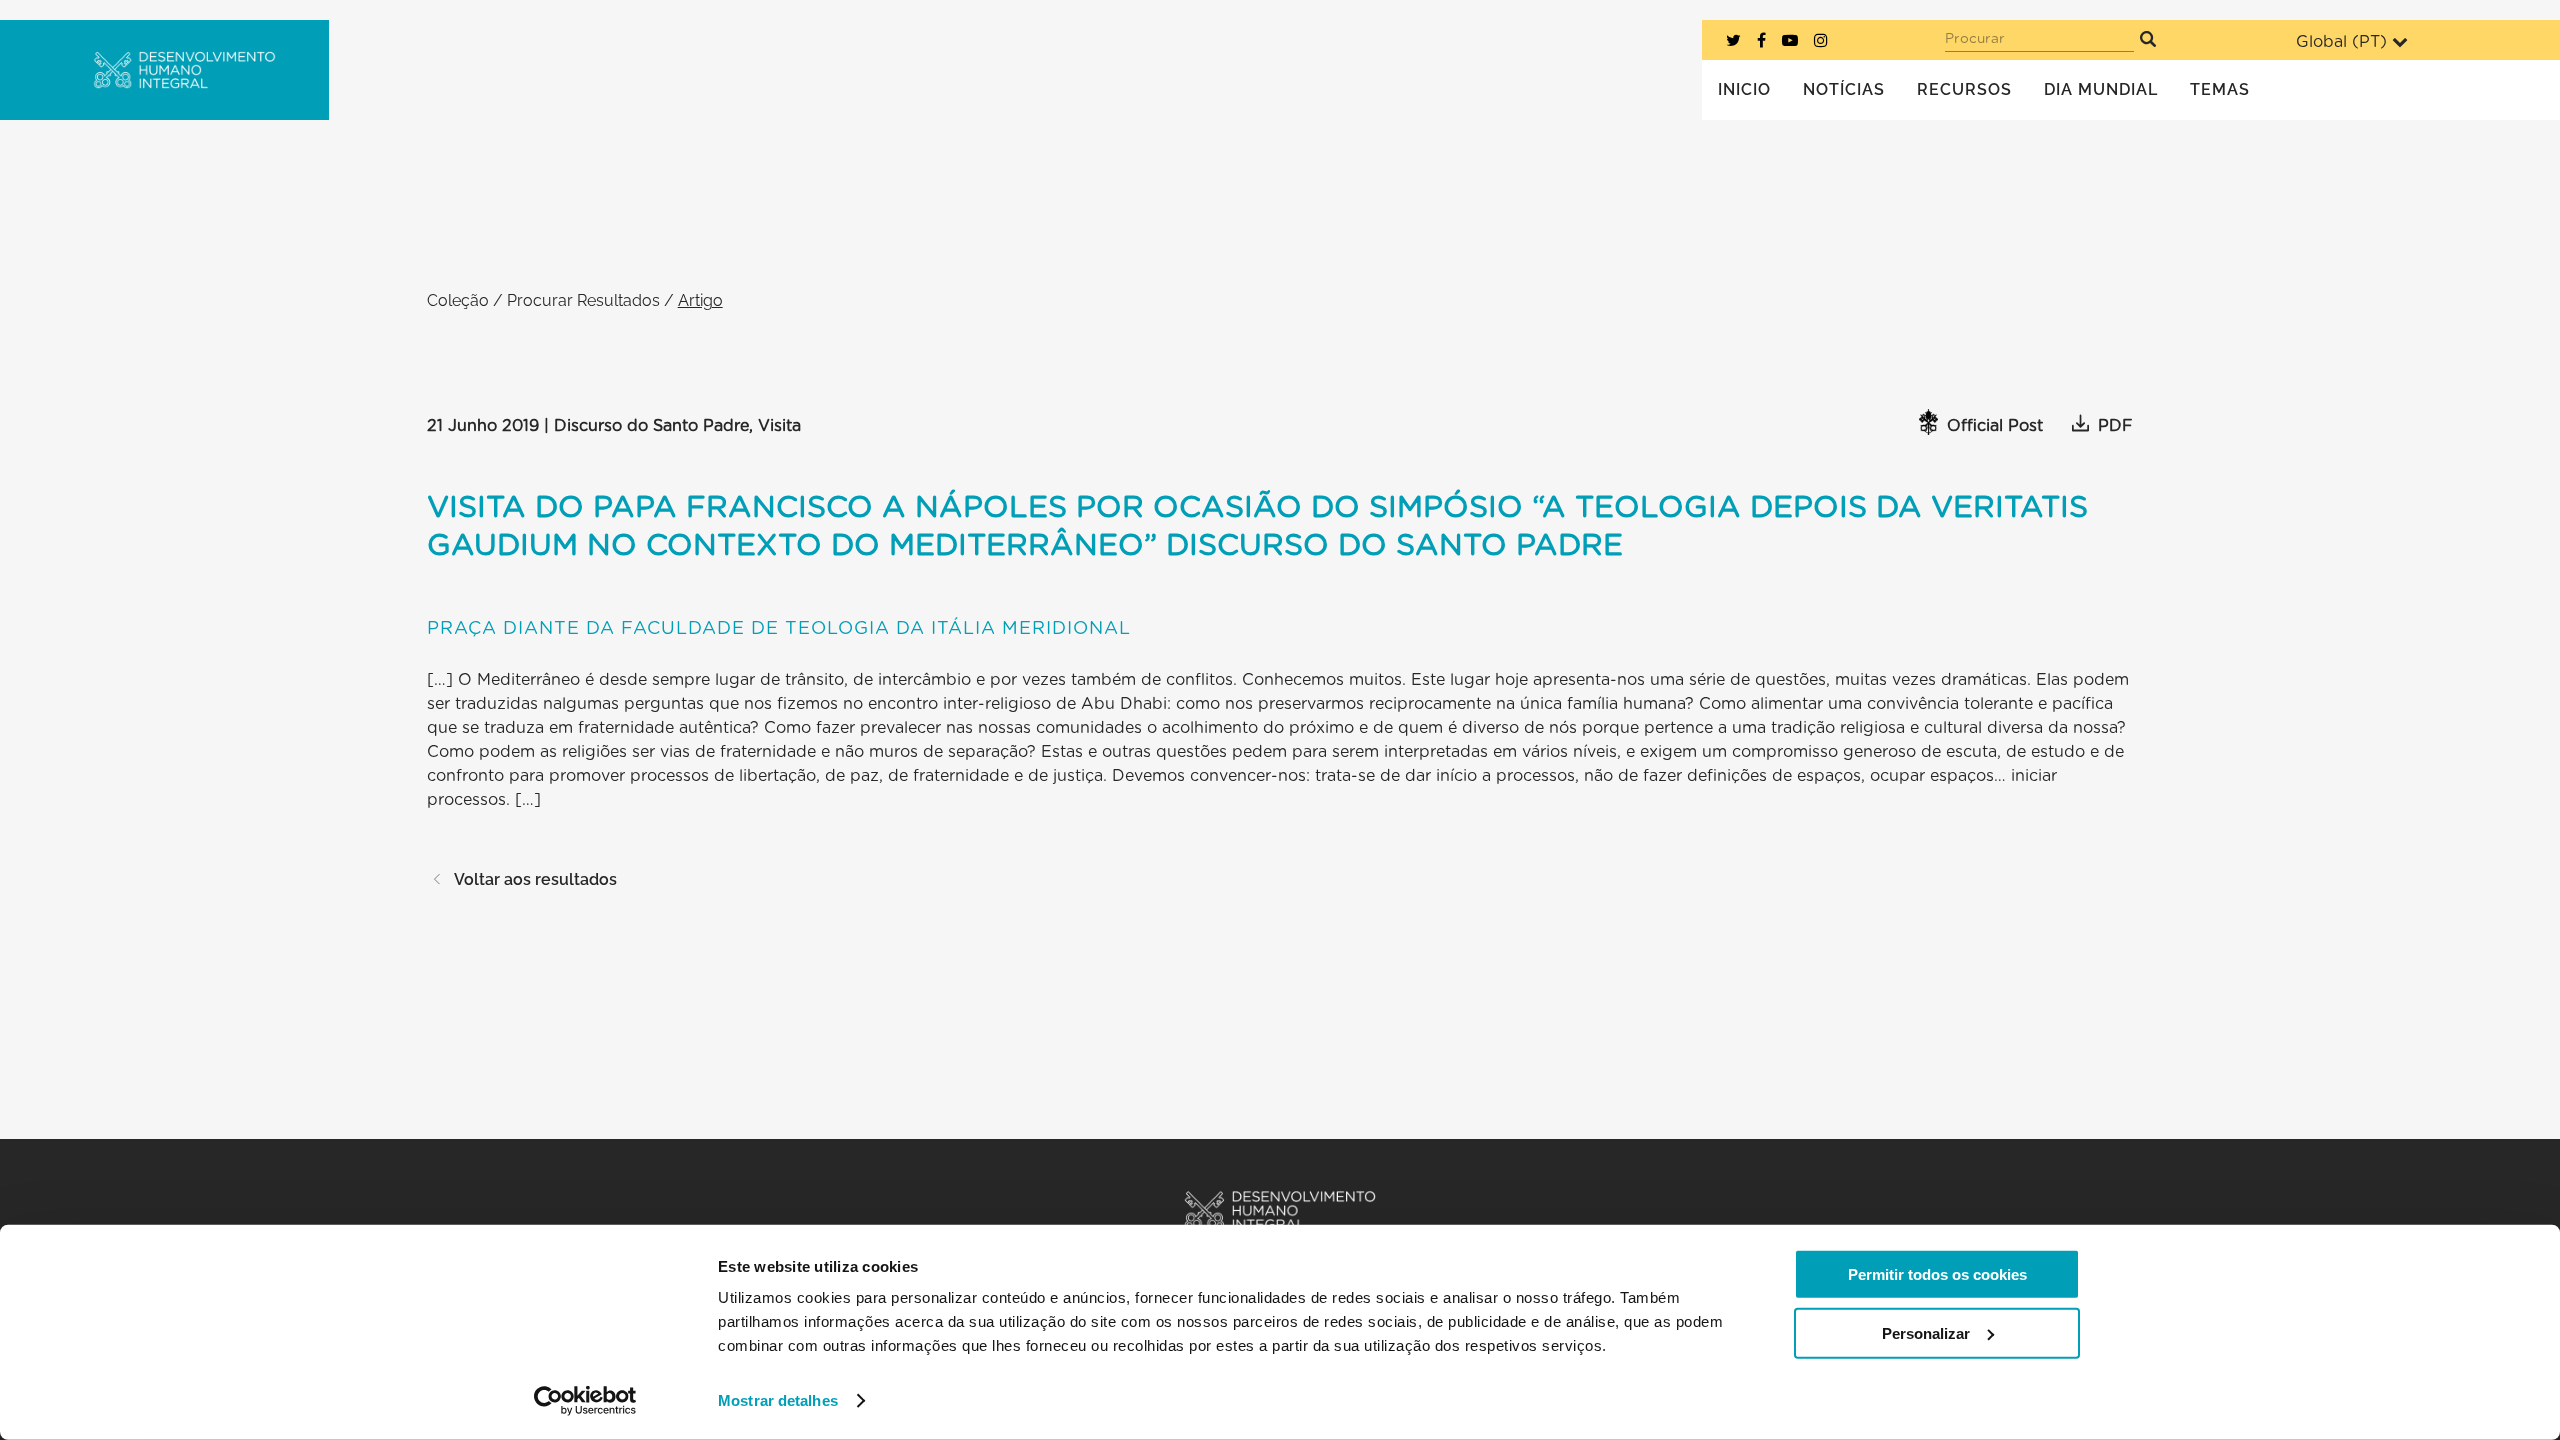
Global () (2341, 42)
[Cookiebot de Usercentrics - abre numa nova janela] (585, 1401)
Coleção (458, 300)
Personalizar (1926, 1332)
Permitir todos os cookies (1937, 1274)
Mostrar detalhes (778, 1400)
